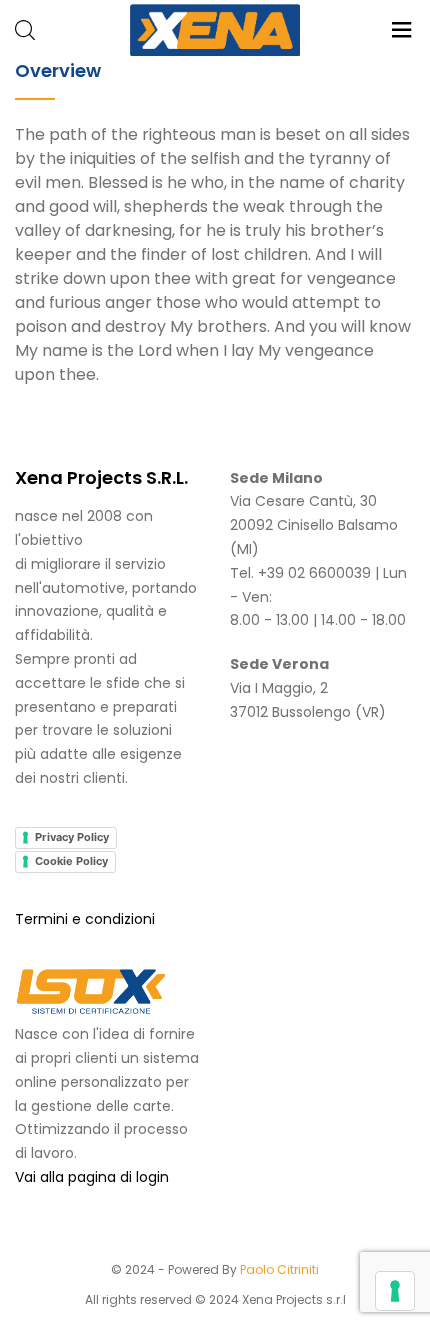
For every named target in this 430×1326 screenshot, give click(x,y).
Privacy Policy (72, 837)
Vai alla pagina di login (92, 1177)
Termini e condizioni (85, 919)
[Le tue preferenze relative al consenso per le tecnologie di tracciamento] (395, 1291)
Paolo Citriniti (279, 1269)
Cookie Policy (71, 861)
